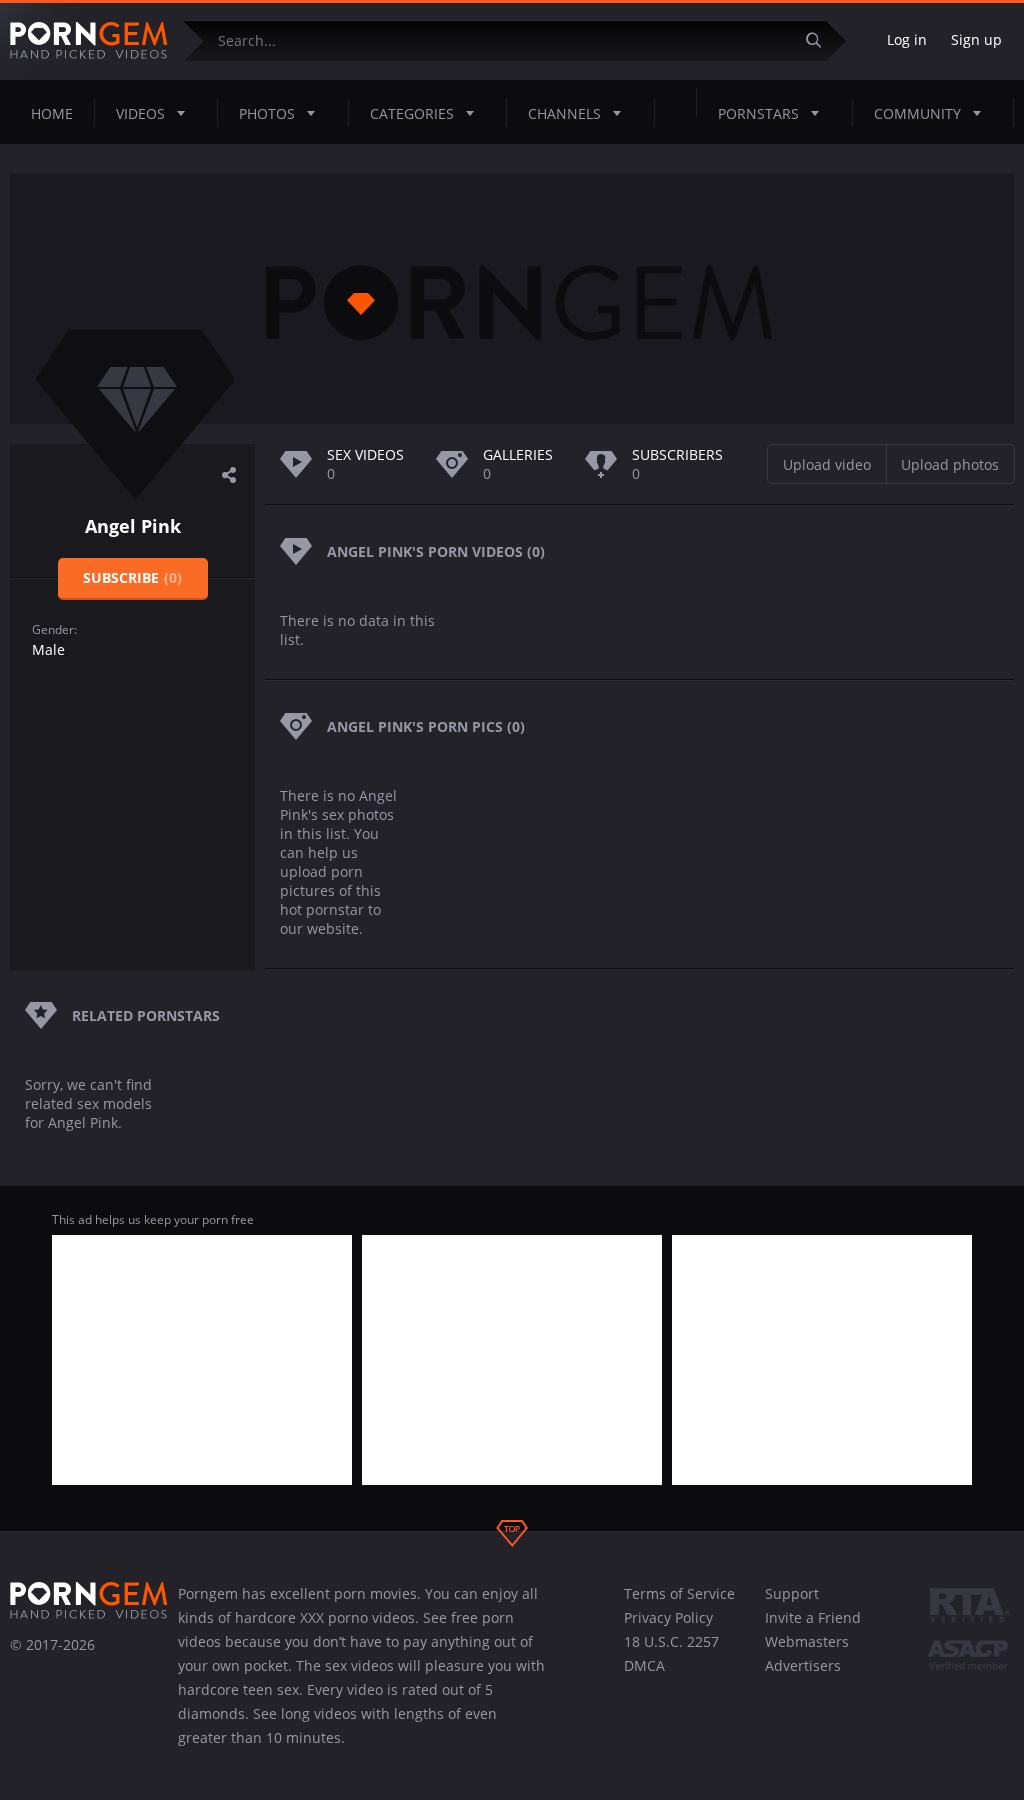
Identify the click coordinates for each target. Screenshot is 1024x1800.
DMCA (644, 1665)
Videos (140, 113)
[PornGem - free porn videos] (89, 41)
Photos (267, 113)
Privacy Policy (668, 1617)
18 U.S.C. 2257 (671, 1641)
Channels (564, 113)
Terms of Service (679, 1593)
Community (917, 113)
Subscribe (132, 577)
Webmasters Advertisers (807, 1653)
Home (52, 113)
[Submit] (821, 40)
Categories (412, 113)
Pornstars (758, 113)
